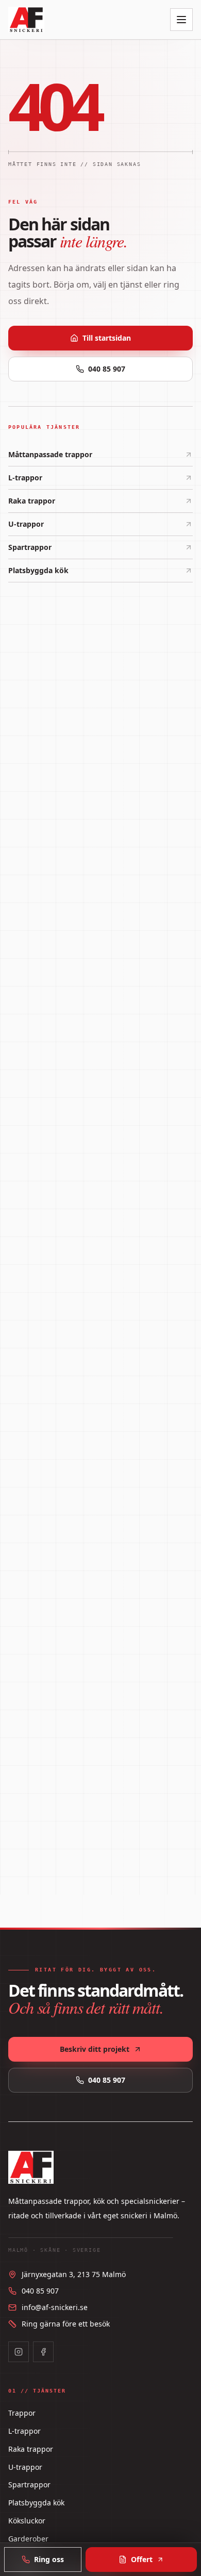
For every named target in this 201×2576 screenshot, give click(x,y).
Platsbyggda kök (38, 570)
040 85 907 (107, 369)
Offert (142, 2559)
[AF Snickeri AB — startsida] (26, 20)
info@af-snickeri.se (55, 2307)
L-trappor (25, 478)
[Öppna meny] (181, 20)
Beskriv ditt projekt (95, 2049)
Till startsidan (107, 338)
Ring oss (49, 2559)
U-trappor (26, 524)
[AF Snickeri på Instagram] (19, 2352)
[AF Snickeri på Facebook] (43, 2352)
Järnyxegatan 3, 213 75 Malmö (74, 2274)
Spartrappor (30, 547)
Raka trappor (32, 501)
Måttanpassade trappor (50, 454)
